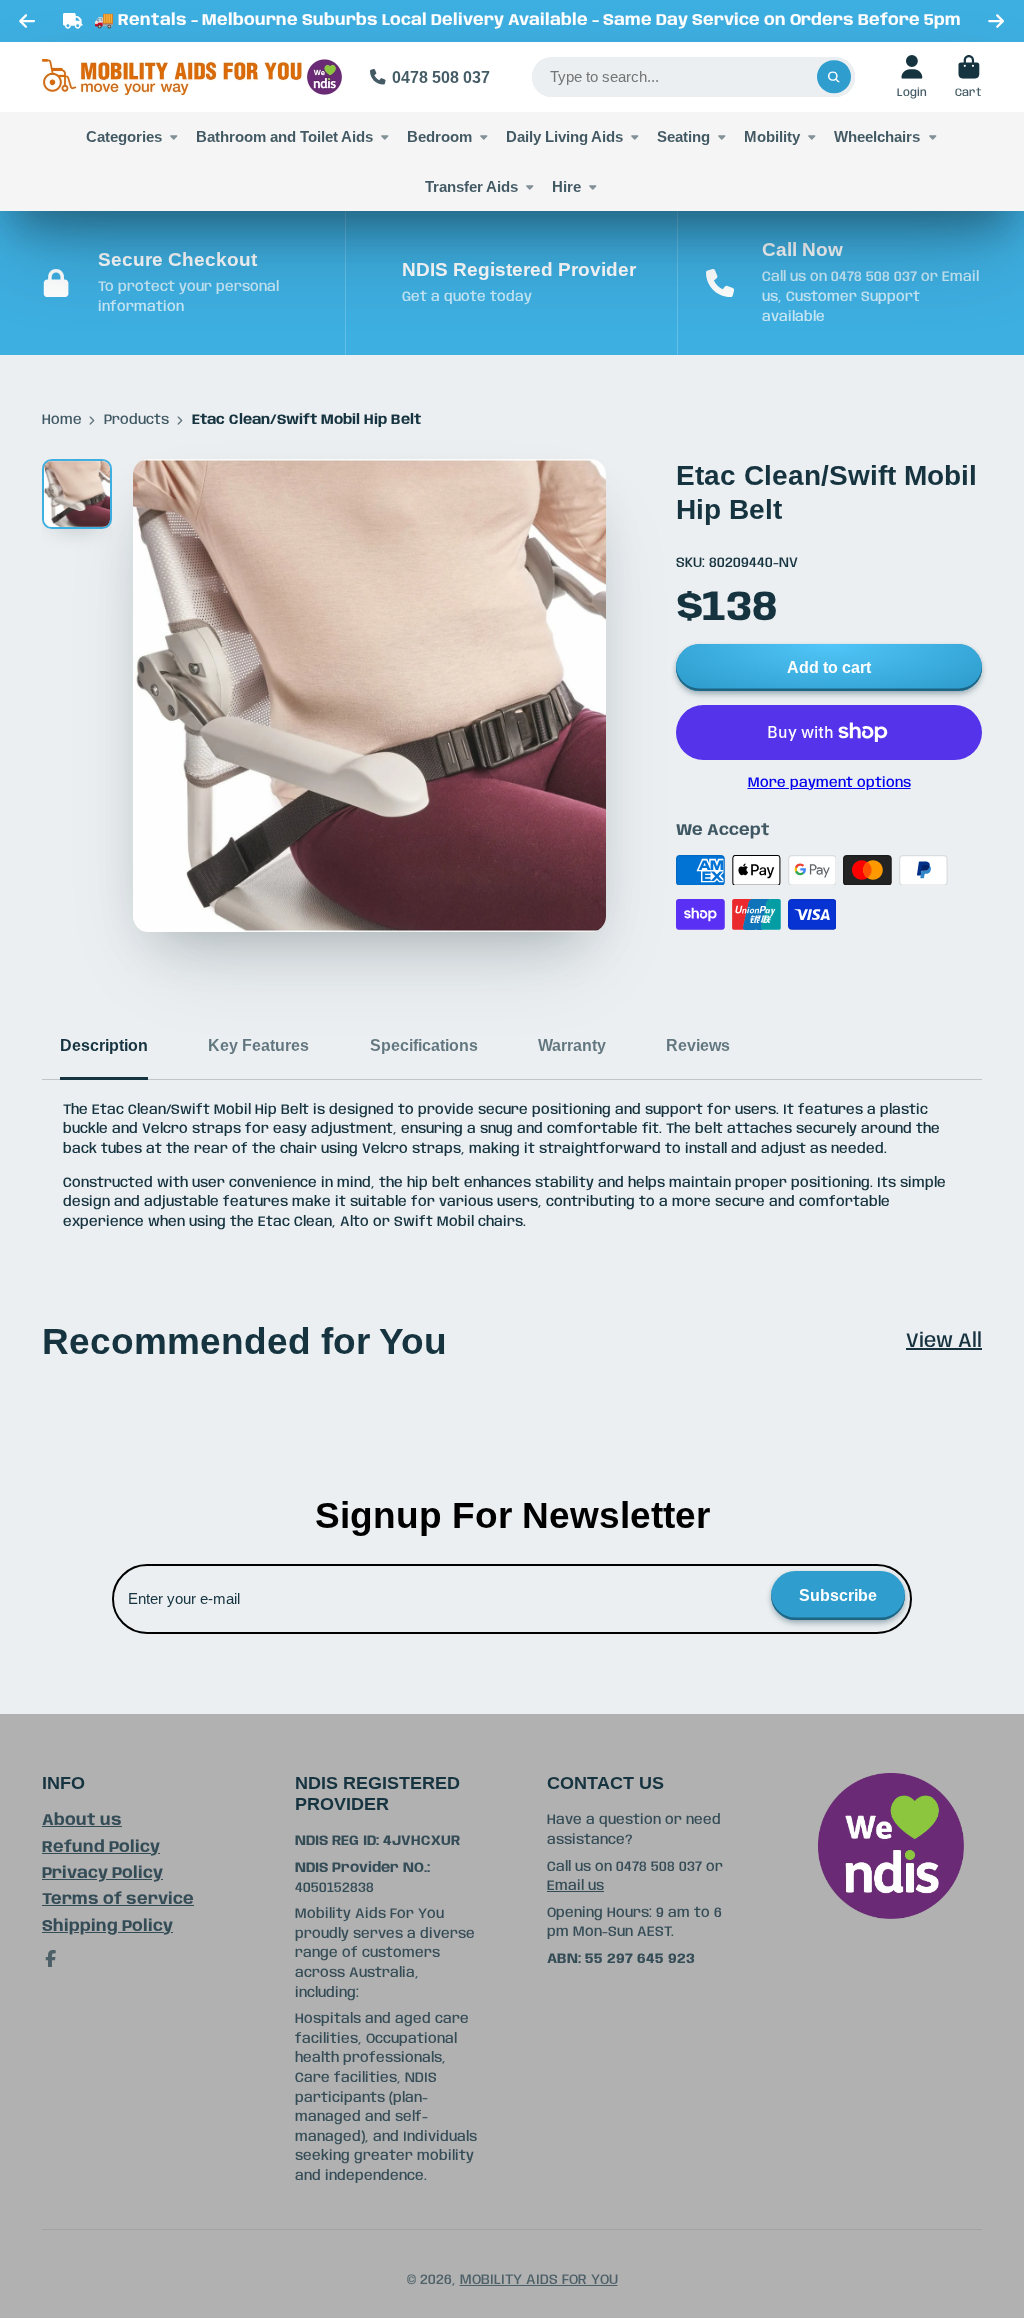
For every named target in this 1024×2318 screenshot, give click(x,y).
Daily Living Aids (564, 136)
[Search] (834, 77)
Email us (575, 1886)
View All (944, 1341)
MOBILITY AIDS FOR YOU (539, 2280)
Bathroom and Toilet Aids (284, 136)
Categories (124, 136)
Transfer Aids (471, 186)
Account (912, 76)
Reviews (698, 1045)
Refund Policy (101, 1847)
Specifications (424, 1045)
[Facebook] (51, 1959)
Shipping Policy (107, 1926)
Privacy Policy (102, 1873)
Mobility (772, 136)
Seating (683, 136)
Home (62, 420)
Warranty (572, 1045)
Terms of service (118, 1899)
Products (136, 420)
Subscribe (838, 1595)
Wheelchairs (877, 136)
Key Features (258, 1045)
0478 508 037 (441, 77)
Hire (566, 186)
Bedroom (439, 136)
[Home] (192, 77)
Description (104, 1045)
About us (82, 1820)
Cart (968, 76)
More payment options (829, 783)
